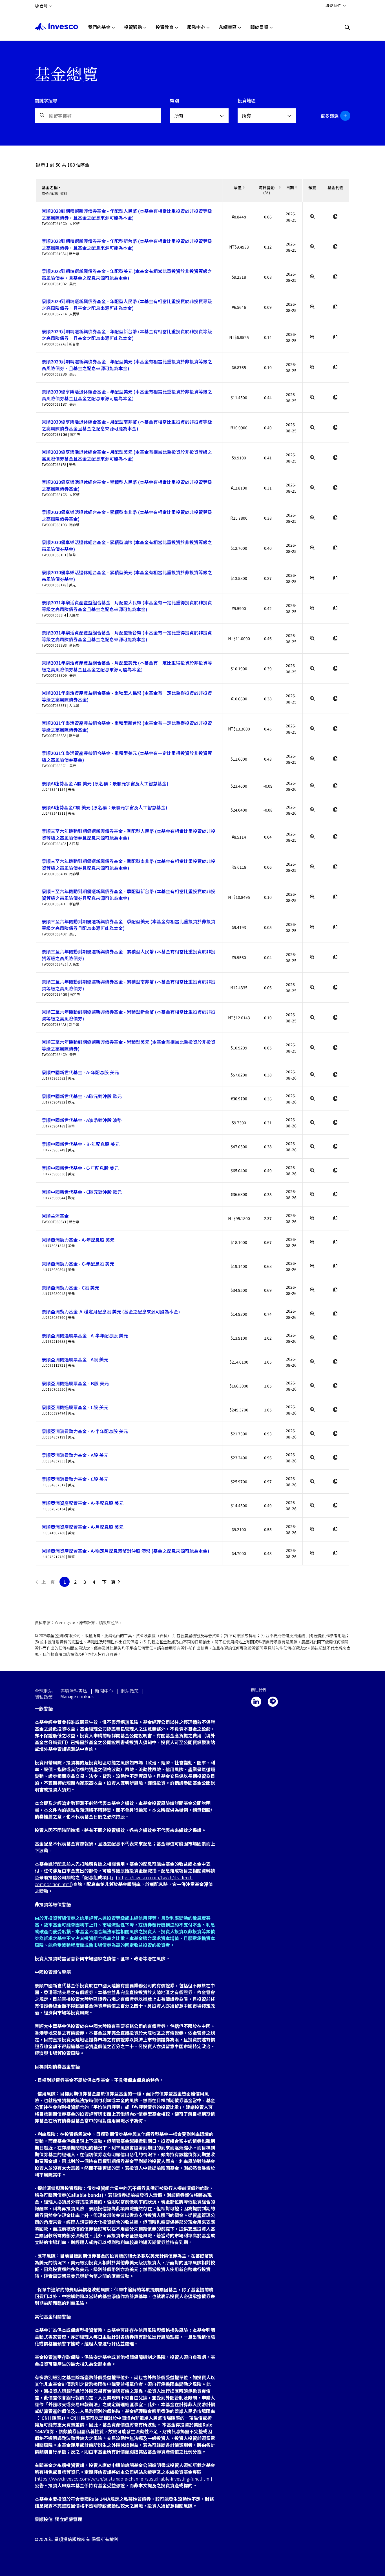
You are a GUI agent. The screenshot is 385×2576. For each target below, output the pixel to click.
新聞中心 (104, 1691)
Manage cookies (77, 1696)
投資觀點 (133, 27)
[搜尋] (348, 27)
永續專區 (228, 27)
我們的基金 (99, 27)
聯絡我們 (333, 5)
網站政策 (130, 1691)
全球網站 (44, 1691)
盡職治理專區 (74, 1691)
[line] (273, 1702)
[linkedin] (256, 1702)
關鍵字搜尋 (46, 100)
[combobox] (199, 116)
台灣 (44, 6)
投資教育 (165, 27)
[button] (333, 116)
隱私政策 (44, 1697)
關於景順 (259, 27)
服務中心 (196, 27)
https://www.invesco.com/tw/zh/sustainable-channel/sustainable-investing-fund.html (123, 2479)
